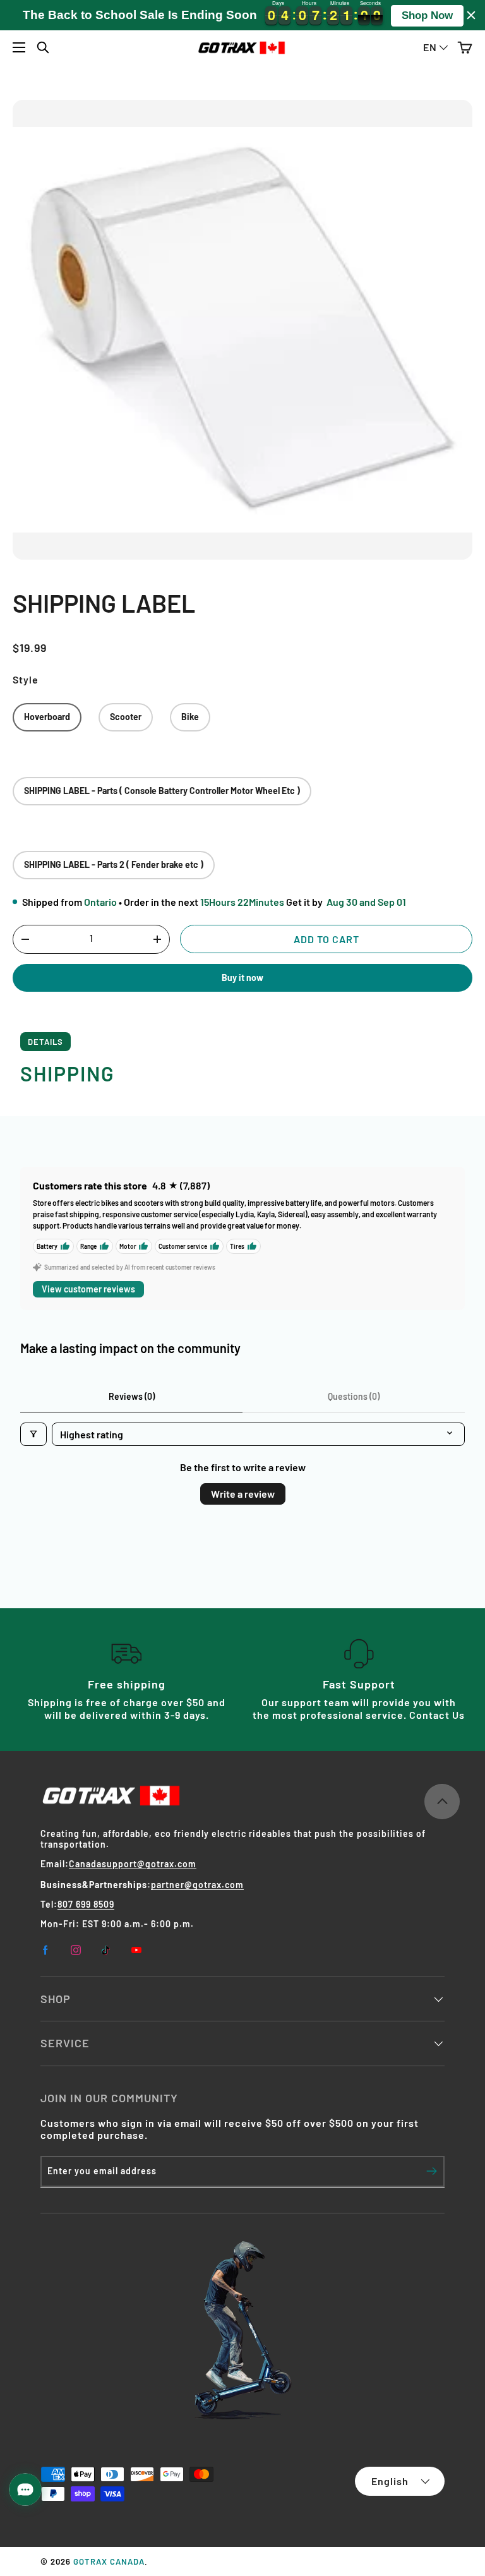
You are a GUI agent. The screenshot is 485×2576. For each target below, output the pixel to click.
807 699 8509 (86, 1904)
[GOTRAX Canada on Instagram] (76, 1950)
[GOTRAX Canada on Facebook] (45, 1950)
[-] (25, 939)
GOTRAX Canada (109, 2561)
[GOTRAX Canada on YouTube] (136, 1950)
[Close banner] (471, 15)
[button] (464, 48)
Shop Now (427, 15)
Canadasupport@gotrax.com (133, 1864)
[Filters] (33, 1434)
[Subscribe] (432, 2171)
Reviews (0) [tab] (132, 1396)
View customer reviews (88, 1289)
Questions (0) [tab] (354, 1396)
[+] (157, 939)
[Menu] (19, 47)
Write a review (243, 1494)
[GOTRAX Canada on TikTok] (106, 1950)
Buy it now (242, 978)
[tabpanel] (242, 1074)
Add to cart (326, 939)
